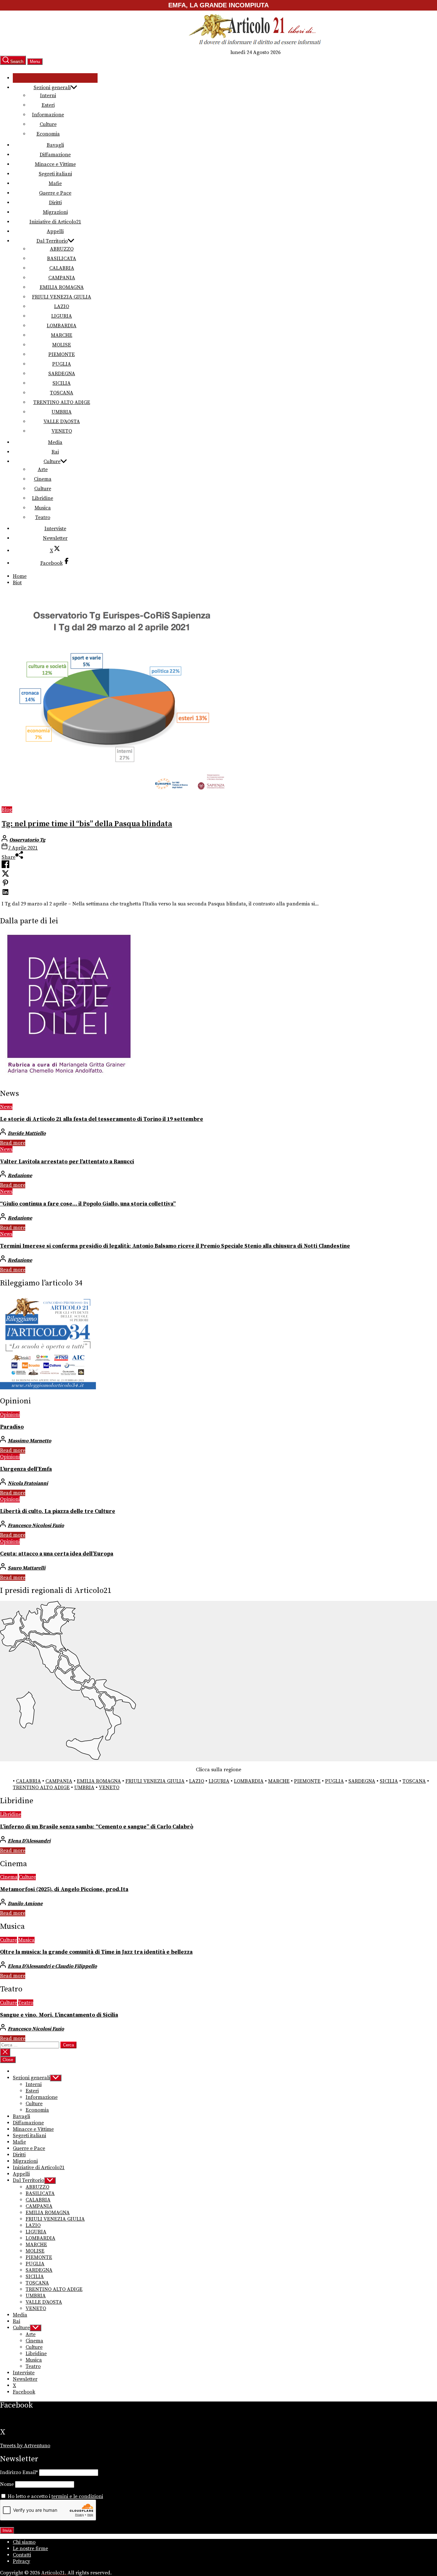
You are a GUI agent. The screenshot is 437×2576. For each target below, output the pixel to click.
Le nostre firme (30, 2549)
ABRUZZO (62, 249)
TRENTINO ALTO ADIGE (62, 402)
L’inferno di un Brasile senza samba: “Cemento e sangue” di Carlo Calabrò (97, 1827)
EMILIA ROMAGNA (62, 287)
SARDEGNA (62, 374)
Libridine (43, 498)
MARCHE (62, 335)
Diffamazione (55, 155)
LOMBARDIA (62, 326)
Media (55, 442)
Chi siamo (24, 2542)
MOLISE (62, 345)
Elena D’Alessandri (29, 1841)
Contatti (22, 2555)
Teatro (43, 517)
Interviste (55, 529)
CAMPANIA (62, 278)
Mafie (55, 183)
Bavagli (55, 145)
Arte (43, 469)
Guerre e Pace (55, 193)
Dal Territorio (52, 241)
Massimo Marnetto (29, 1441)
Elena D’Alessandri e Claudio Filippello (52, 1966)
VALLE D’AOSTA (62, 422)
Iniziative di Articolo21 (55, 222)
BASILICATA (62, 259)
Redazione (20, 1175)
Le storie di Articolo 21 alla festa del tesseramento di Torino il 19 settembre (102, 1119)
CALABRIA (62, 268)
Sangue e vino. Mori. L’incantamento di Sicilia (59, 2015)
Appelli (55, 231)
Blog (7, 810)
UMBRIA (62, 412)
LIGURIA (62, 316)
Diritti (55, 203)
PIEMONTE (62, 354)
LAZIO (62, 306)
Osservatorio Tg (27, 840)
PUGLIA (62, 364)
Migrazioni (55, 212)
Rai (55, 452)
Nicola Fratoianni (28, 1483)
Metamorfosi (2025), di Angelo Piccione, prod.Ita (64, 1889)
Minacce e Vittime (55, 164)
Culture (48, 124)
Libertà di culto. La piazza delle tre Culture (58, 1511)
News (6, 1107)
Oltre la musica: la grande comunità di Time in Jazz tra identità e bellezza (96, 1952)
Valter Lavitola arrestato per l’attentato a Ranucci (67, 1162)
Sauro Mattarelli (27, 1568)
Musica (43, 508)
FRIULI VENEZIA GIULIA (62, 297)
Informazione (48, 115)
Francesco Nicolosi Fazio (36, 1525)
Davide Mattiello (27, 1133)
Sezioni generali (52, 88)
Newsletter (55, 538)
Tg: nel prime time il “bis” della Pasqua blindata (87, 824)
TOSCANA (62, 393)
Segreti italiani (55, 174)
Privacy (21, 2561)
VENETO (62, 431)
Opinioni (10, 1415)
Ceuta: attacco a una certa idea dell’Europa (57, 1554)
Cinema (43, 479)
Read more (13, 1143)
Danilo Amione (25, 1904)
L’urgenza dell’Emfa (26, 1469)
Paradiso (12, 1427)
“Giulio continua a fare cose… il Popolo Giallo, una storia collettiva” (88, 1204)
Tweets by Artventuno (25, 2446)
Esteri (48, 105)
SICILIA (62, 383)
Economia (48, 134)
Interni (48, 96)
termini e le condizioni (77, 2496)
